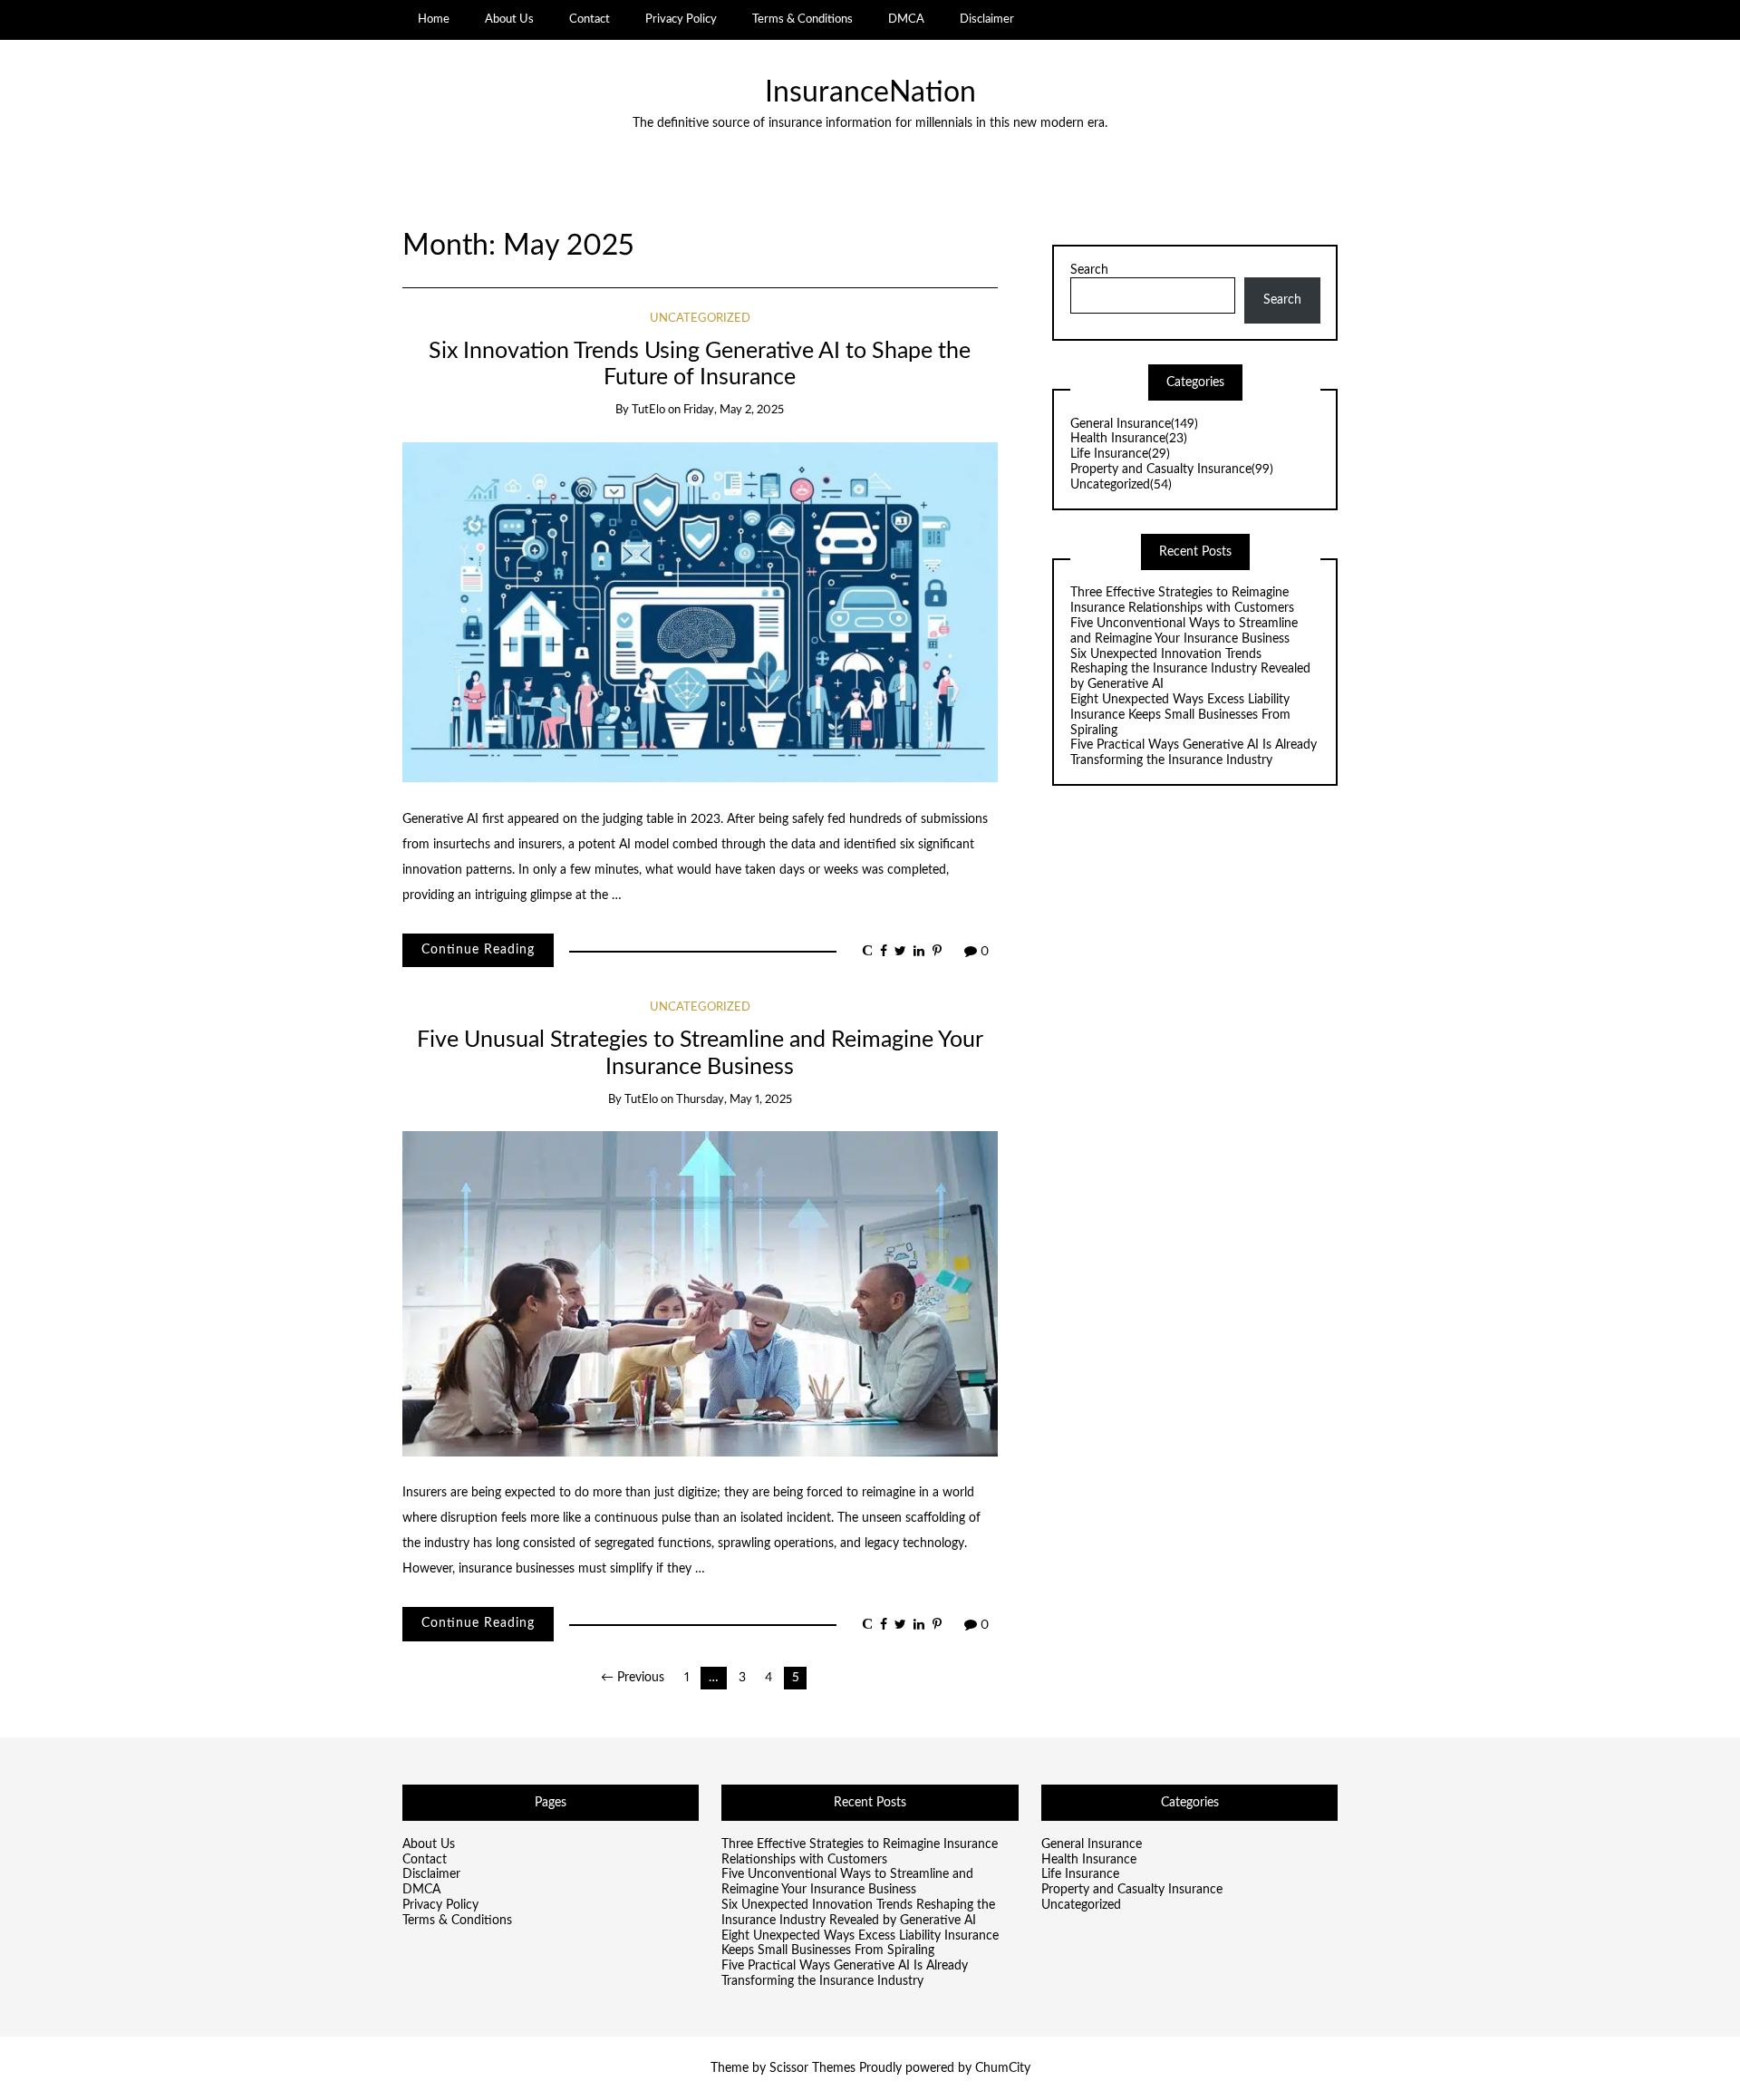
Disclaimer (987, 19)
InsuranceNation (870, 93)
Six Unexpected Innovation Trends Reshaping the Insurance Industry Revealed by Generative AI (1190, 670)
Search (1089, 270)
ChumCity (1003, 2068)
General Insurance (1134, 424)
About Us (509, 19)
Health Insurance (1129, 439)
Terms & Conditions (802, 19)
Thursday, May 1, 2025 (734, 1100)
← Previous (633, 1678)
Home (434, 19)
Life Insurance (1120, 454)
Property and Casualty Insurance (1172, 469)
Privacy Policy (681, 19)
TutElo (648, 410)
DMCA (906, 19)
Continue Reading (478, 950)
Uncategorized (700, 319)
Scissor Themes (812, 2068)
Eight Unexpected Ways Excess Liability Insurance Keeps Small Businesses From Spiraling (1180, 715)
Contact (590, 19)
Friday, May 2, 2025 (734, 410)
